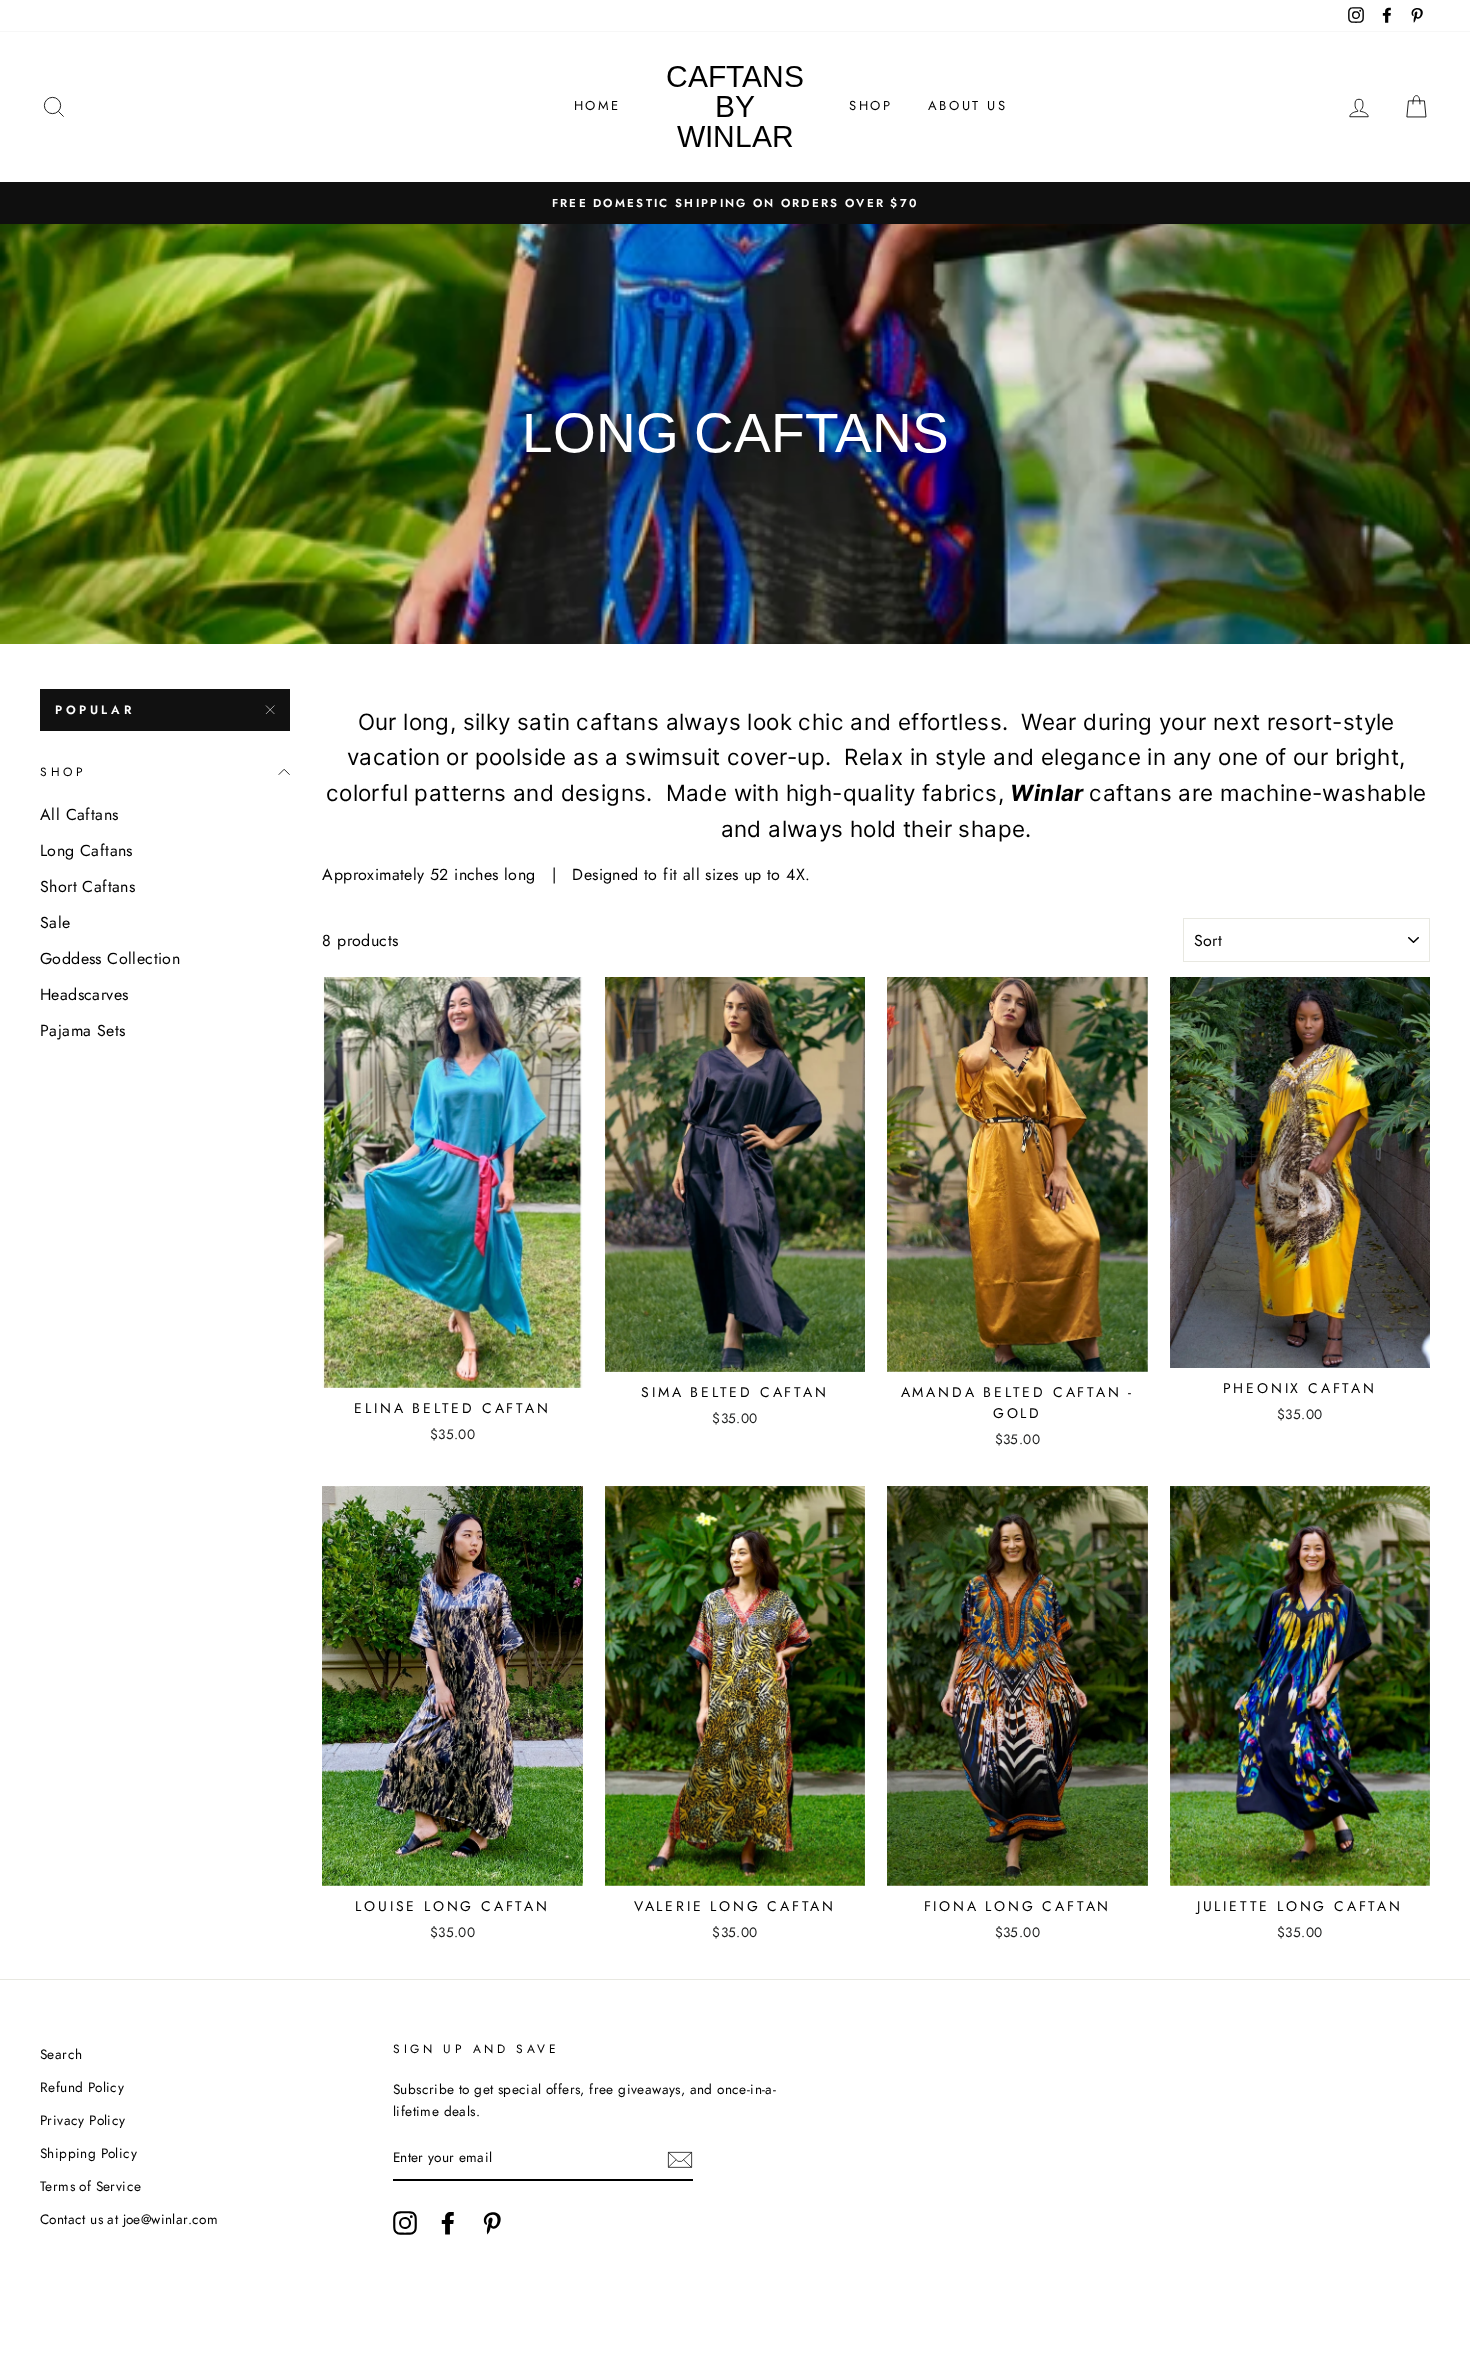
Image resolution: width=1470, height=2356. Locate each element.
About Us (968, 105)
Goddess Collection (110, 958)
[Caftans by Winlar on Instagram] (405, 2223)
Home (597, 105)
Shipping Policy (88, 2153)
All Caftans (79, 814)
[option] (735, 203)
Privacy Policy (83, 2120)
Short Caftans (87, 886)
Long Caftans (86, 850)
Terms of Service (90, 2186)
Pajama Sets (82, 1030)
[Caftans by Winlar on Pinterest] (492, 2223)
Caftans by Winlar (735, 106)
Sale (55, 922)
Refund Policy (82, 2087)
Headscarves (84, 994)
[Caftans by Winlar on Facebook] (448, 2223)
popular (94, 710)
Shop (870, 105)
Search (61, 2054)
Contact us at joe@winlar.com (129, 2219)
